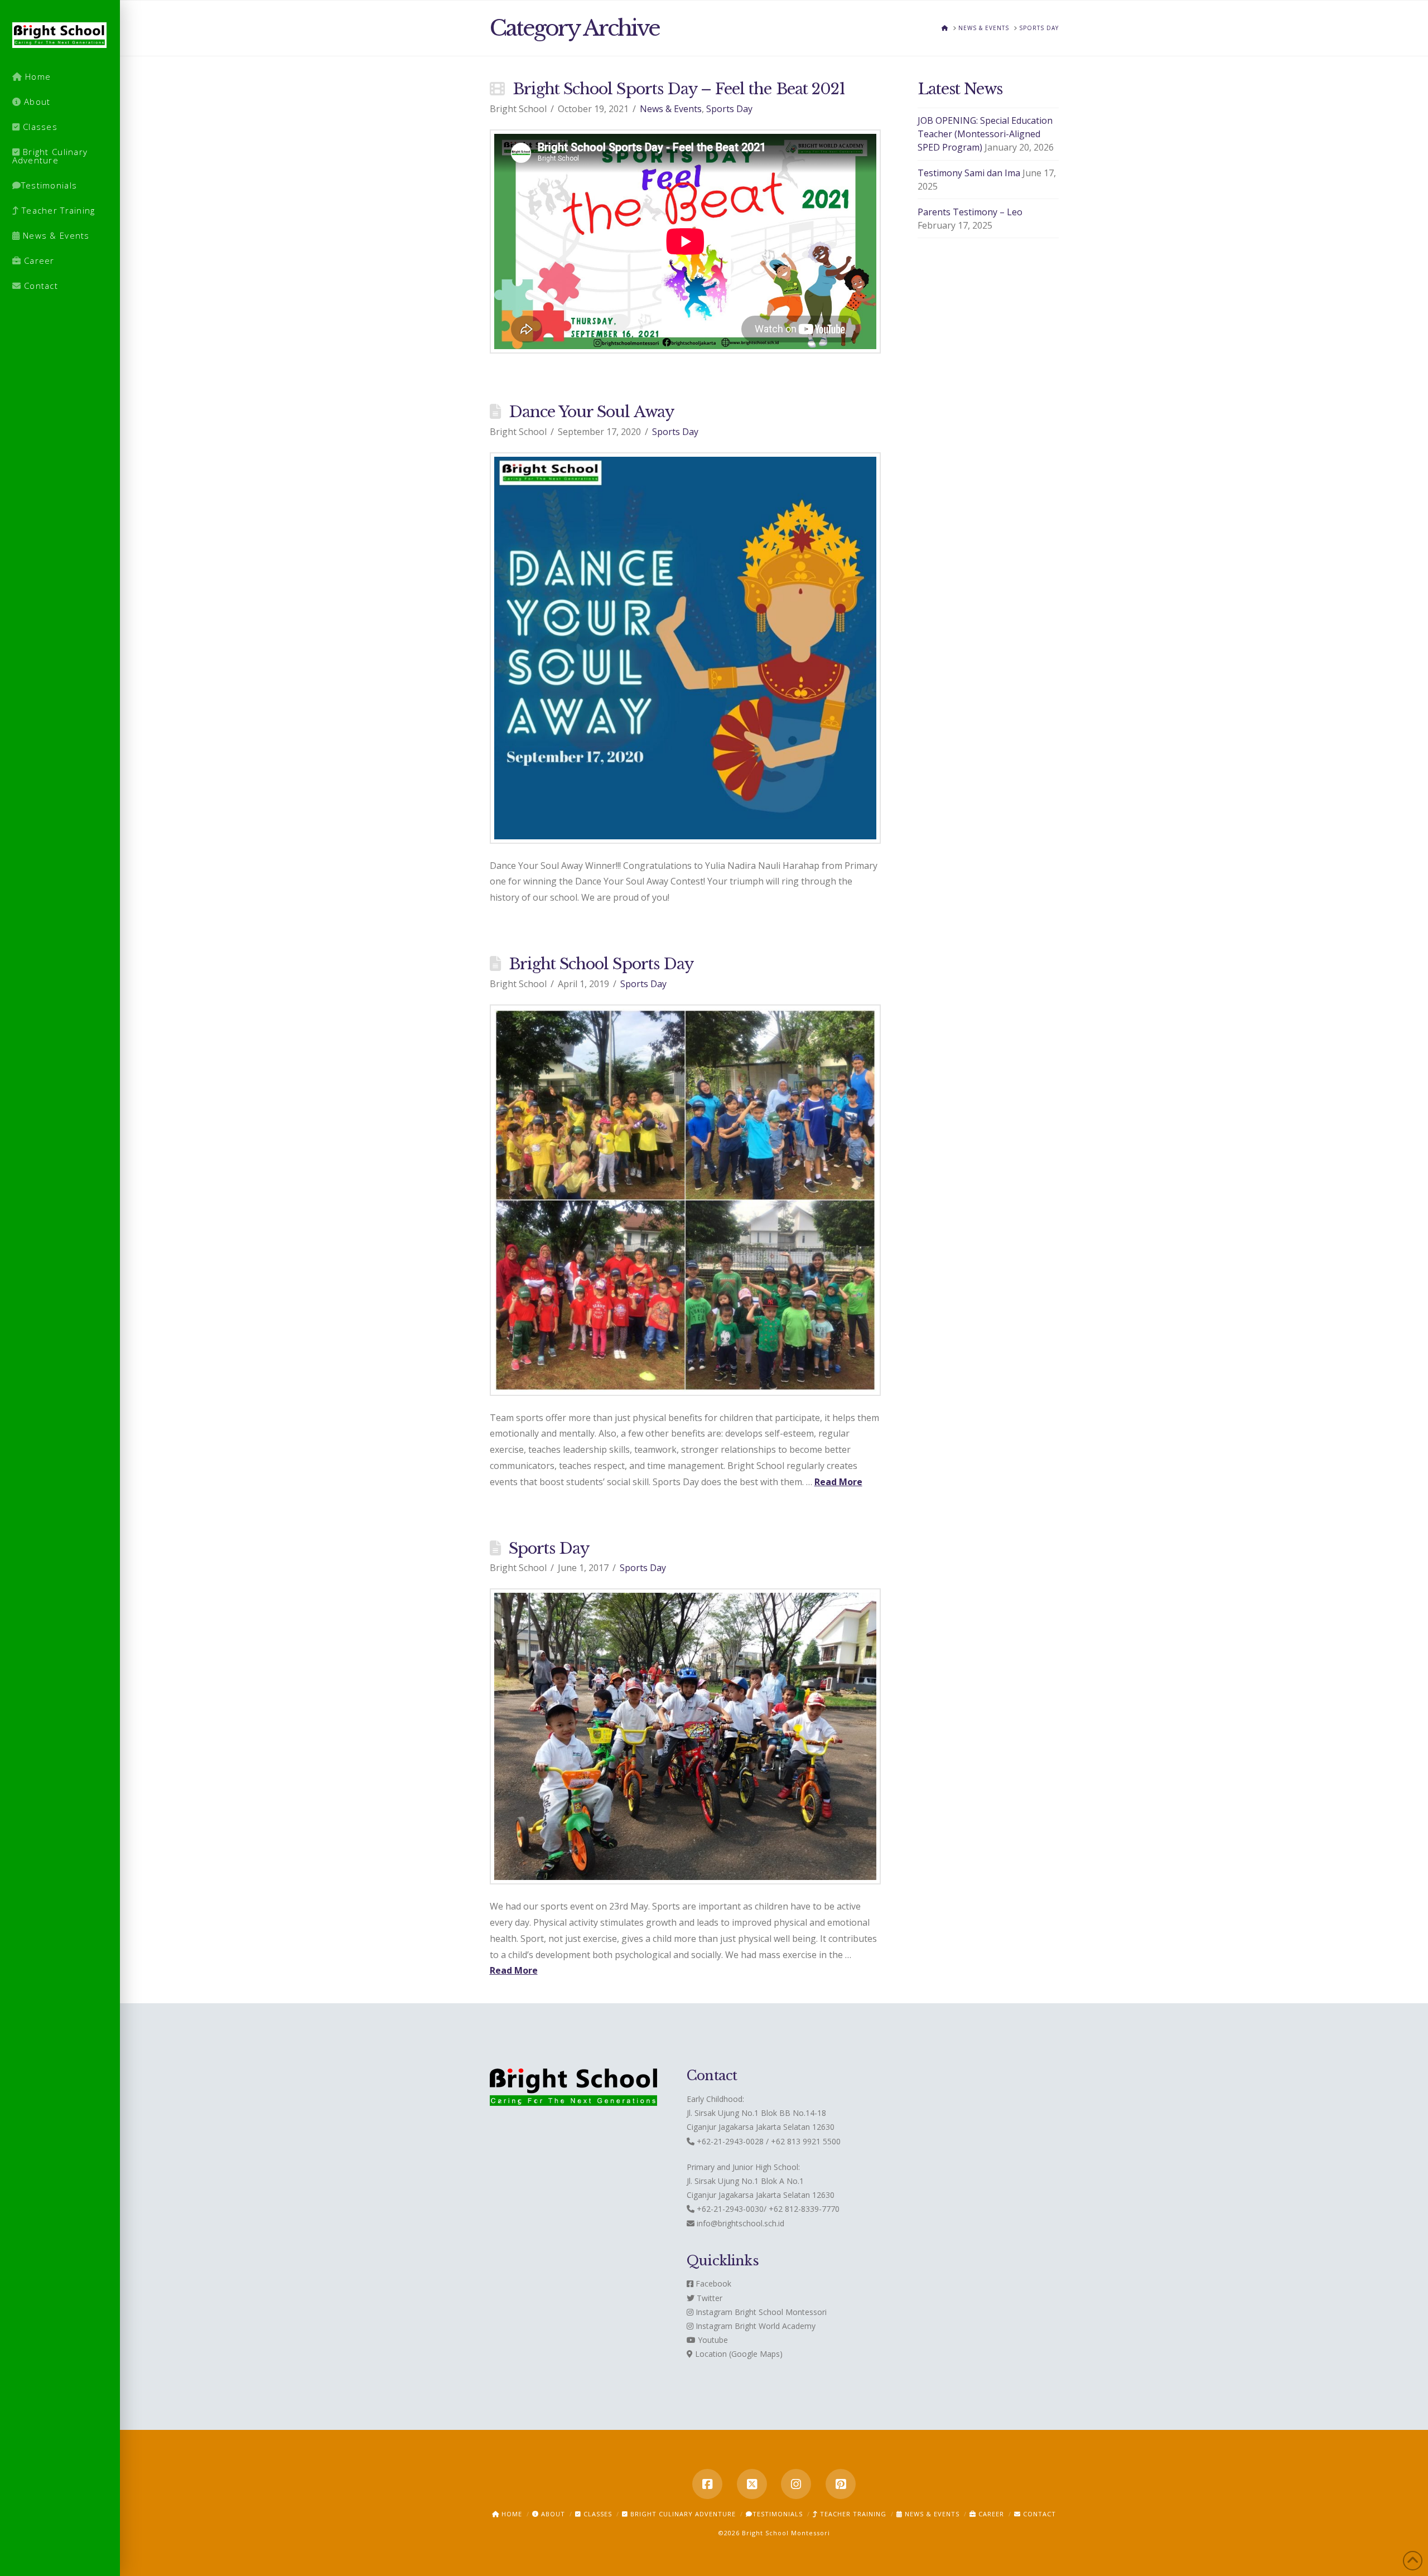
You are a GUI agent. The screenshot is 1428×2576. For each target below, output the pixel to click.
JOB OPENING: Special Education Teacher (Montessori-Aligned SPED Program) (985, 134)
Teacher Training (852, 2514)
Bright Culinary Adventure (682, 2514)
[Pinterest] (841, 2484)
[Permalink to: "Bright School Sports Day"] (686, 1200)
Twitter (708, 2298)
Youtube (712, 2340)
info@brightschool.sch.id (740, 2223)
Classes (597, 2514)
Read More (838, 1482)
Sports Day (729, 109)
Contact (1038, 2514)
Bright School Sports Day (601, 964)
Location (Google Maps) (738, 2354)
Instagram (713, 2312)
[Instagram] (796, 2484)
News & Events (671, 109)
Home (511, 2514)
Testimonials (778, 2514)
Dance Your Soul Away (591, 412)
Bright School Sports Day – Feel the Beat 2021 (679, 89)
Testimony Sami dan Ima (969, 173)
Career (990, 2514)
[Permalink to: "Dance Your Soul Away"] (686, 648)
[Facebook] (707, 2484)
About (552, 2514)
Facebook (712, 2283)
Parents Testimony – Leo (970, 212)
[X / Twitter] (752, 2484)
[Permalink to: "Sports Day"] (686, 1736)
